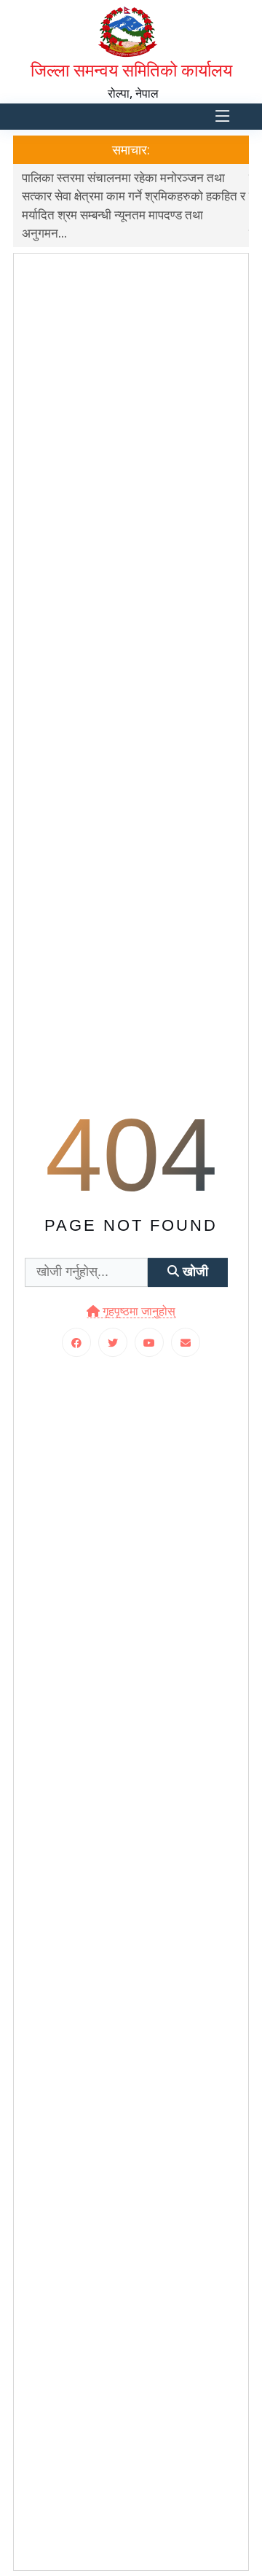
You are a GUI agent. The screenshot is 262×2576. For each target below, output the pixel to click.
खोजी (194, 1272)
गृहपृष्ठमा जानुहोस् (138, 1311)
